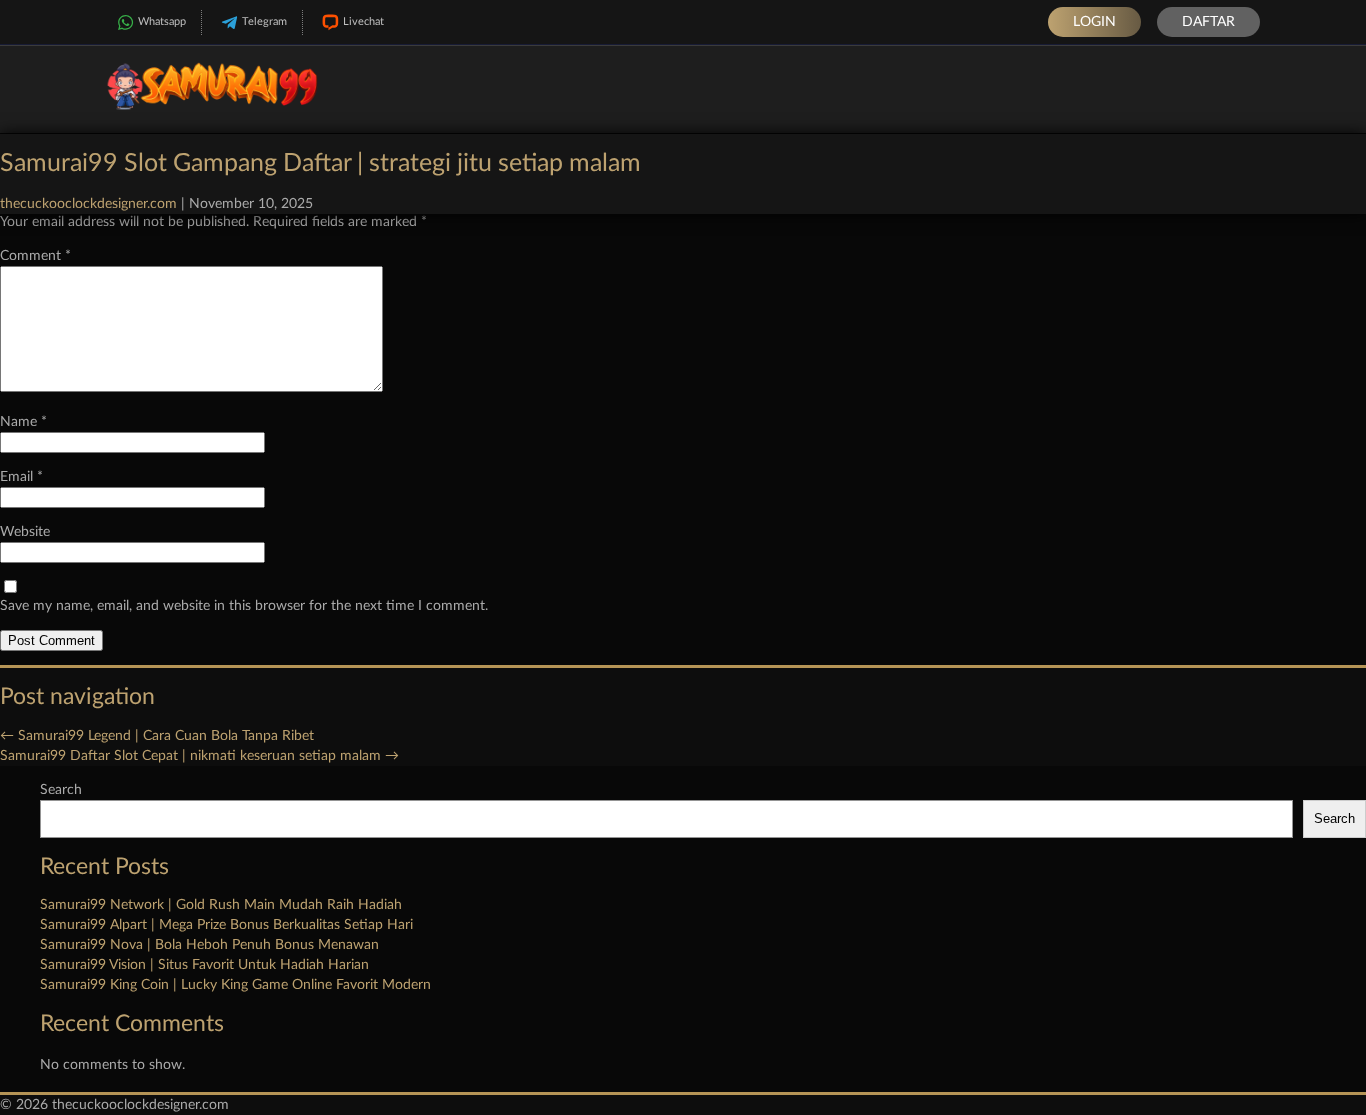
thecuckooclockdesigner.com (88, 204)
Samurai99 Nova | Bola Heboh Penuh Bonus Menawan (209, 945)
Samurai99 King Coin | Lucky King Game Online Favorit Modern (235, 985)
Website (25, 532)
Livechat (363, 21)
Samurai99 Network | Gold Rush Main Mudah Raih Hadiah (221, 905)
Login (1094, 22)
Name (23, 422)
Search (61, 790)
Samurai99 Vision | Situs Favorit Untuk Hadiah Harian (204, 965)
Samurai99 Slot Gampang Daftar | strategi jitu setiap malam (320, 163)
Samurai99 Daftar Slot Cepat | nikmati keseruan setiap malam (199, 756)
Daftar (1208, 22)
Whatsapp (162, 21)
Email (21, 477)
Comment (35, 256)
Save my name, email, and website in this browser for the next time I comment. (244, 606)
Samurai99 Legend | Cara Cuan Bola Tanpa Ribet (157, 736)
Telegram (264, 21)
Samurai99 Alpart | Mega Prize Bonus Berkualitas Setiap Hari (226, 925)
